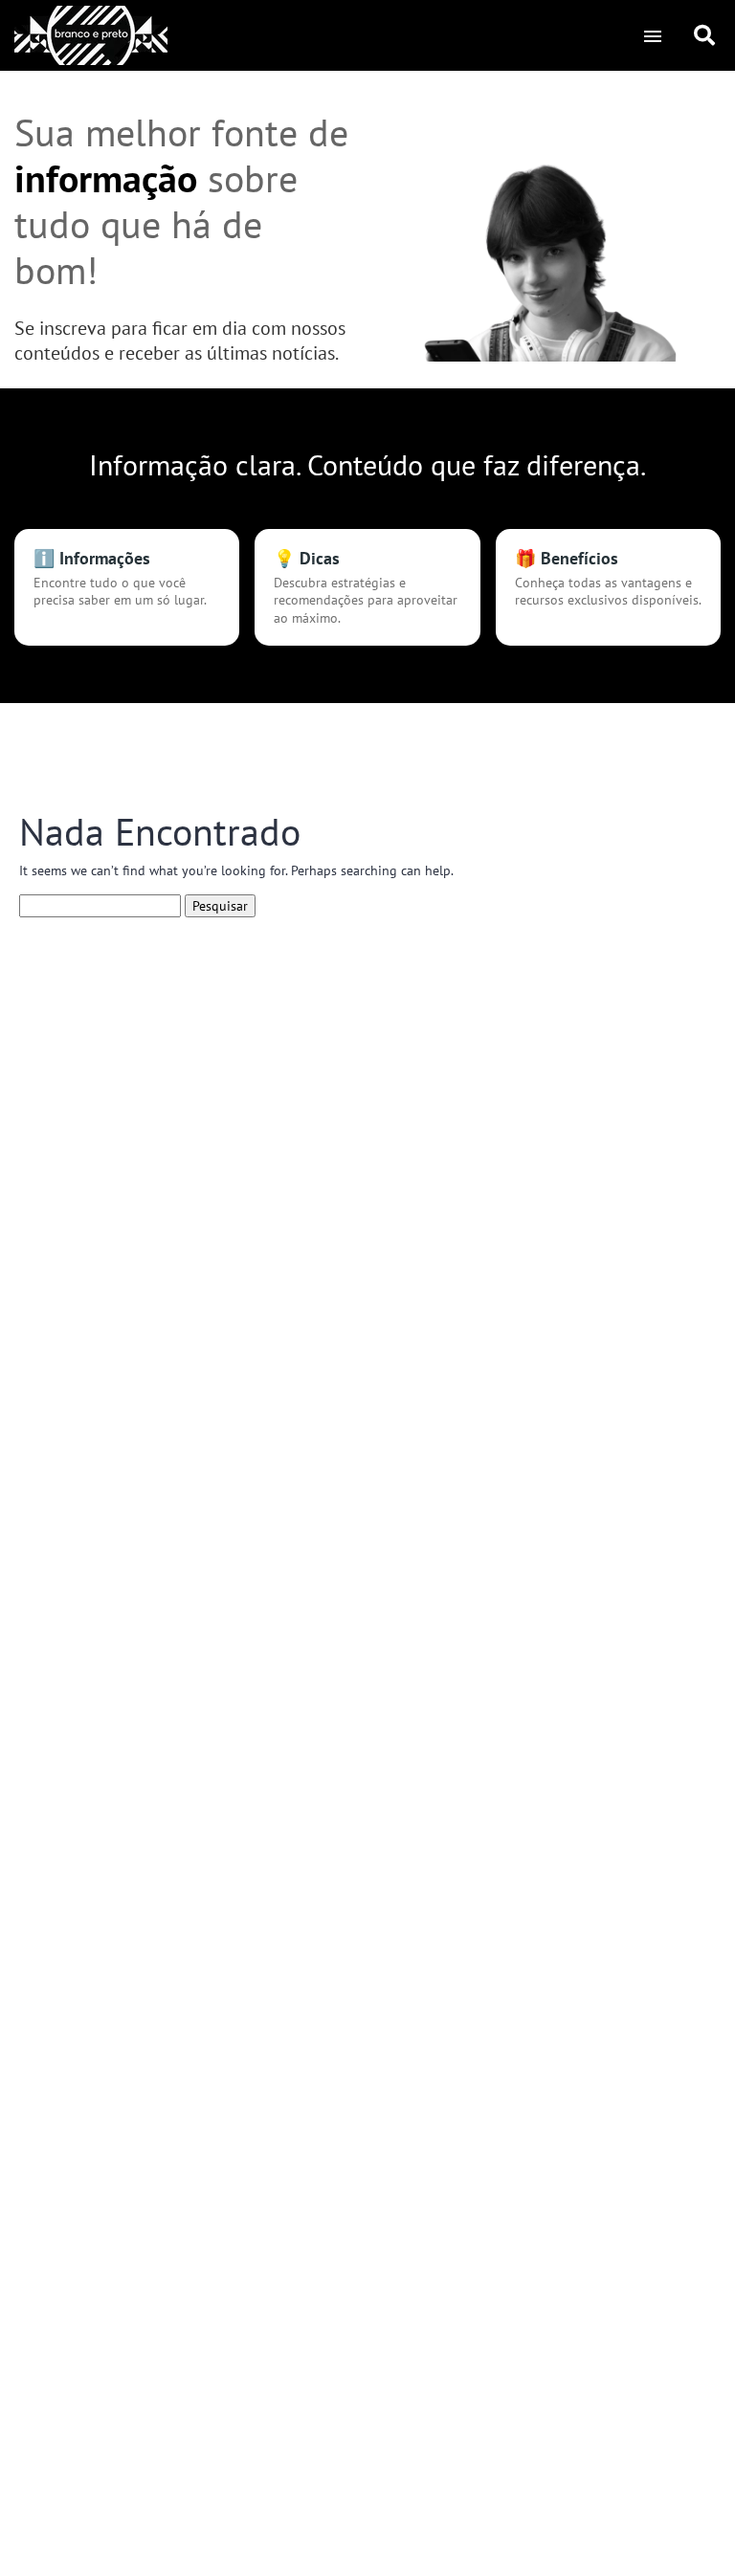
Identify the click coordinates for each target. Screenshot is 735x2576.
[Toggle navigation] (652, 35)
